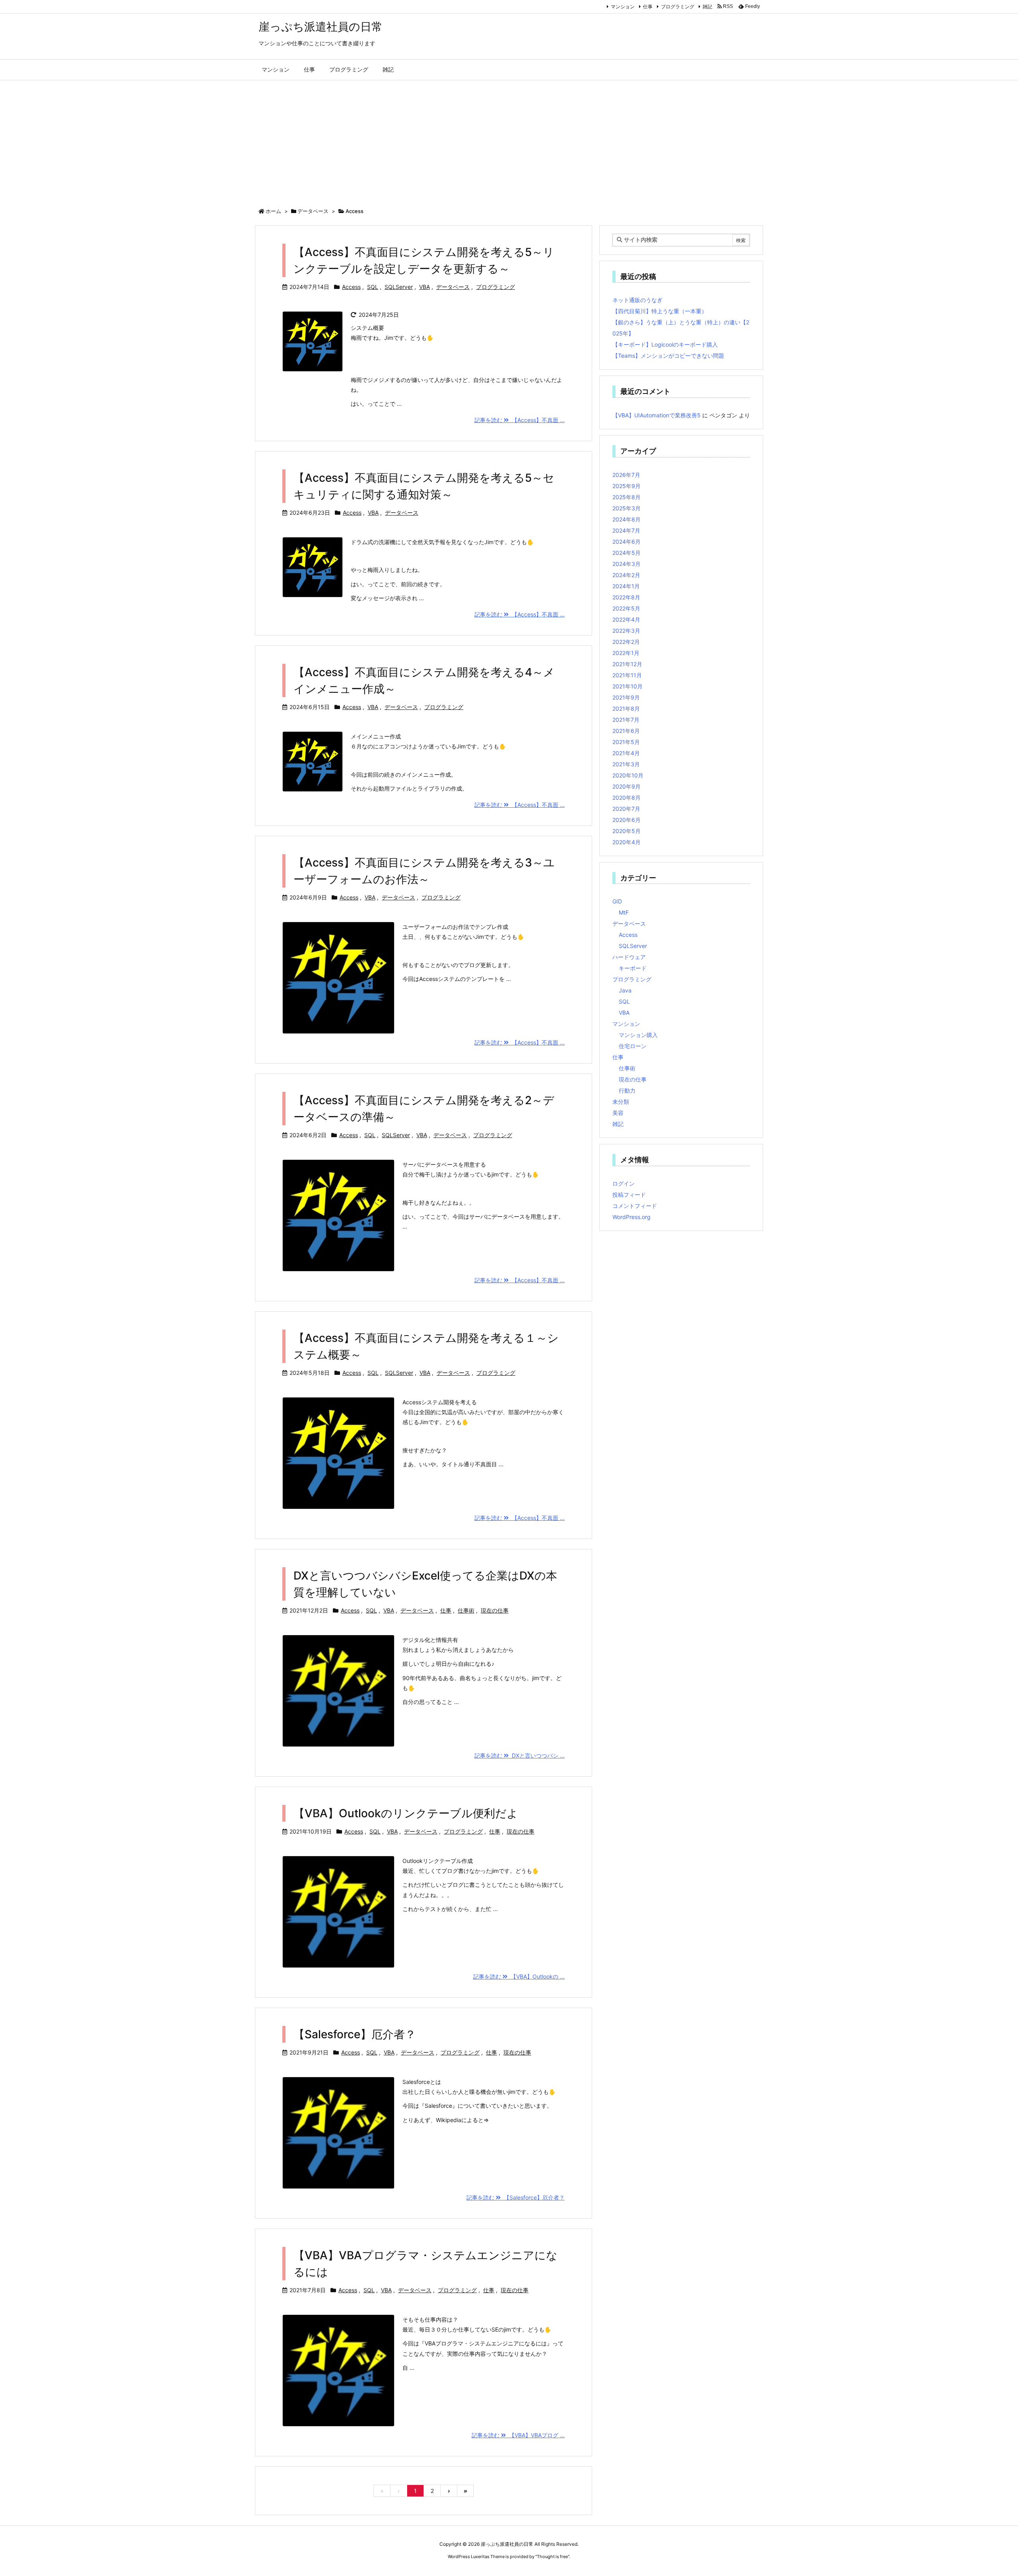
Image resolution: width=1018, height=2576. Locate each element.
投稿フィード (629, 1195)
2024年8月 (627, 519)
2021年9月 (626, 697)
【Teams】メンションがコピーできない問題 (668, 356)
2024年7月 (626, 530)
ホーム (273, 211)
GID (617, 901)
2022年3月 (626, 631)
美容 (618, 1113)
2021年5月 (626, 742)
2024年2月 (626, 575)
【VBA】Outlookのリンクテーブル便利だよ (406, 1813)
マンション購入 (638, 1035)
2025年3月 (627, 508)
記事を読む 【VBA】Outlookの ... (519, 1976)
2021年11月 (627, 675)
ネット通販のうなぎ (637, 300)
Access (351, 287)
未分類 (621, 1102)
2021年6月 (626, 731)
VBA (424, 287)
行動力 (627, 1090)
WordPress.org (631, 1217)
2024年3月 (627, 564)
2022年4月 (626, 619)
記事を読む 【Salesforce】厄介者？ (516, 2197)
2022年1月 (626, 653)
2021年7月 (626, 720)
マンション (623, 7)
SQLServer (399, 287)
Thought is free (552, 2557)
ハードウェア (629, 957)
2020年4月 (627, 842)
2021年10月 (628, 686)
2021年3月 (626, 764)
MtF (624, 912)
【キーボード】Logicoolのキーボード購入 (665, 344)
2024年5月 (627, 553)
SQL (373, 287)
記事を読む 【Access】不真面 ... (520, 420)
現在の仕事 (495, 1610)
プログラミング (678, 7)
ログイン (624, 1183)
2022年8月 (626, 597)
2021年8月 (626, 708)
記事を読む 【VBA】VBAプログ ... (518, 2435)
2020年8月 (627, 798)
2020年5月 (627, 831)
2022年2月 (626, 642)
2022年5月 (626, 608)
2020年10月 (628, 775)
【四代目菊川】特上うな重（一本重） (660, 311)
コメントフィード (635, 1206)
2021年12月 (627, 664)
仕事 (648, 7)
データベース (313, 211)
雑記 (707, 7)
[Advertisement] (509, 140)
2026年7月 (626, 475)
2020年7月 (626, 809)
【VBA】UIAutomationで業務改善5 (657, 415)
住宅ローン (633, 1046)
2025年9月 (627, 486)
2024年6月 (627, 542)
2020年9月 (627, 786)
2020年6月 (627, 820)
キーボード (633, 968)
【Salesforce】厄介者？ (355, 2034)
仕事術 (466, 1610)
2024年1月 (626, 586)
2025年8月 (627, 497)
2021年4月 (626, 753)
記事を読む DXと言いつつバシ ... (520, 1755)
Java (625, 990)
